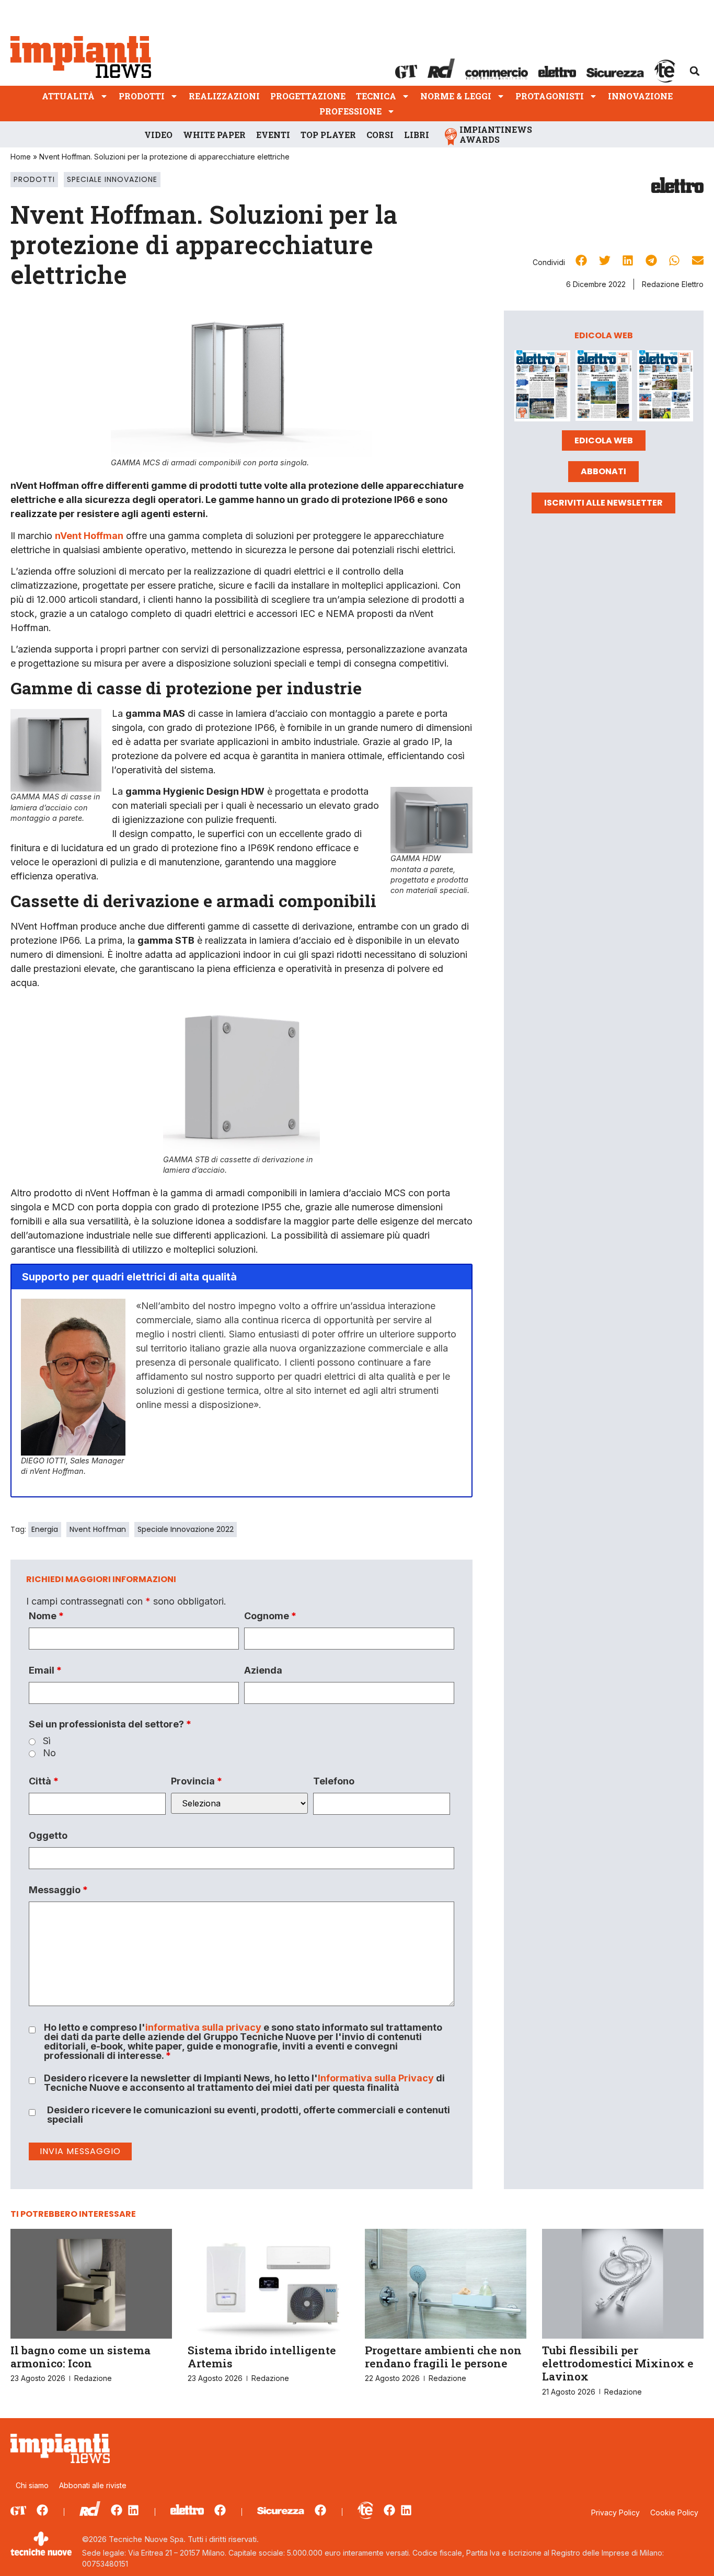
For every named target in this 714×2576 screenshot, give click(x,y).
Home (21, 157)
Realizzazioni (224, 96)
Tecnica (376, 96)
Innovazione (640, 96)
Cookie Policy (674, 2512)
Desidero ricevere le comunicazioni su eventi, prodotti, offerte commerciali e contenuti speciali (249, 2115)
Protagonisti (550, 96)
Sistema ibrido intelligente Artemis (262, 2357)
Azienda (263, 1670)
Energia (45, 1529)
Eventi (273, 135)
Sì (47, 1741)
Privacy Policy (615, 2512)
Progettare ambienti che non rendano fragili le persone (443, 2357)
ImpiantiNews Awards (496, 134)
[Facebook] (42, 2510)
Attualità (68, 96)
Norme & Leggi (456, 96)
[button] (695, 71)
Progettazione (308, 96)
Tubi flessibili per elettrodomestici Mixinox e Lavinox (618, 2363)
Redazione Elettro (673, 284)
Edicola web (604, 440)
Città (44, 1781)
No (49, 1753)
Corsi (380, 135)
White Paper (214, 135)
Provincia (197, 1781)
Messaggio (58, 1890)
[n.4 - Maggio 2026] (665, 388)
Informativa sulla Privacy (376, 2078)
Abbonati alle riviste (93, 2485)
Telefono (334, 1781)
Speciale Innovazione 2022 (186, 1529)
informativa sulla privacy (203, 2027)
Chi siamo (32, 2485)
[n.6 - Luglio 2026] (542, 388)
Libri (417, 135)
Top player (328, 135)
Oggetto (48, 1836)
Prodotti (142, 96)
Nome (46, 1616)
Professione (350, 111)
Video (158, 135)
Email (45, 1670)
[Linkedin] (133, 2510)
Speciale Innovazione (112, 179)
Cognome (270, 1616)
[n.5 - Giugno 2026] (603, 388)
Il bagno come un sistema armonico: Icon (80, 2357)
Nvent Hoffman (98, 1529)
